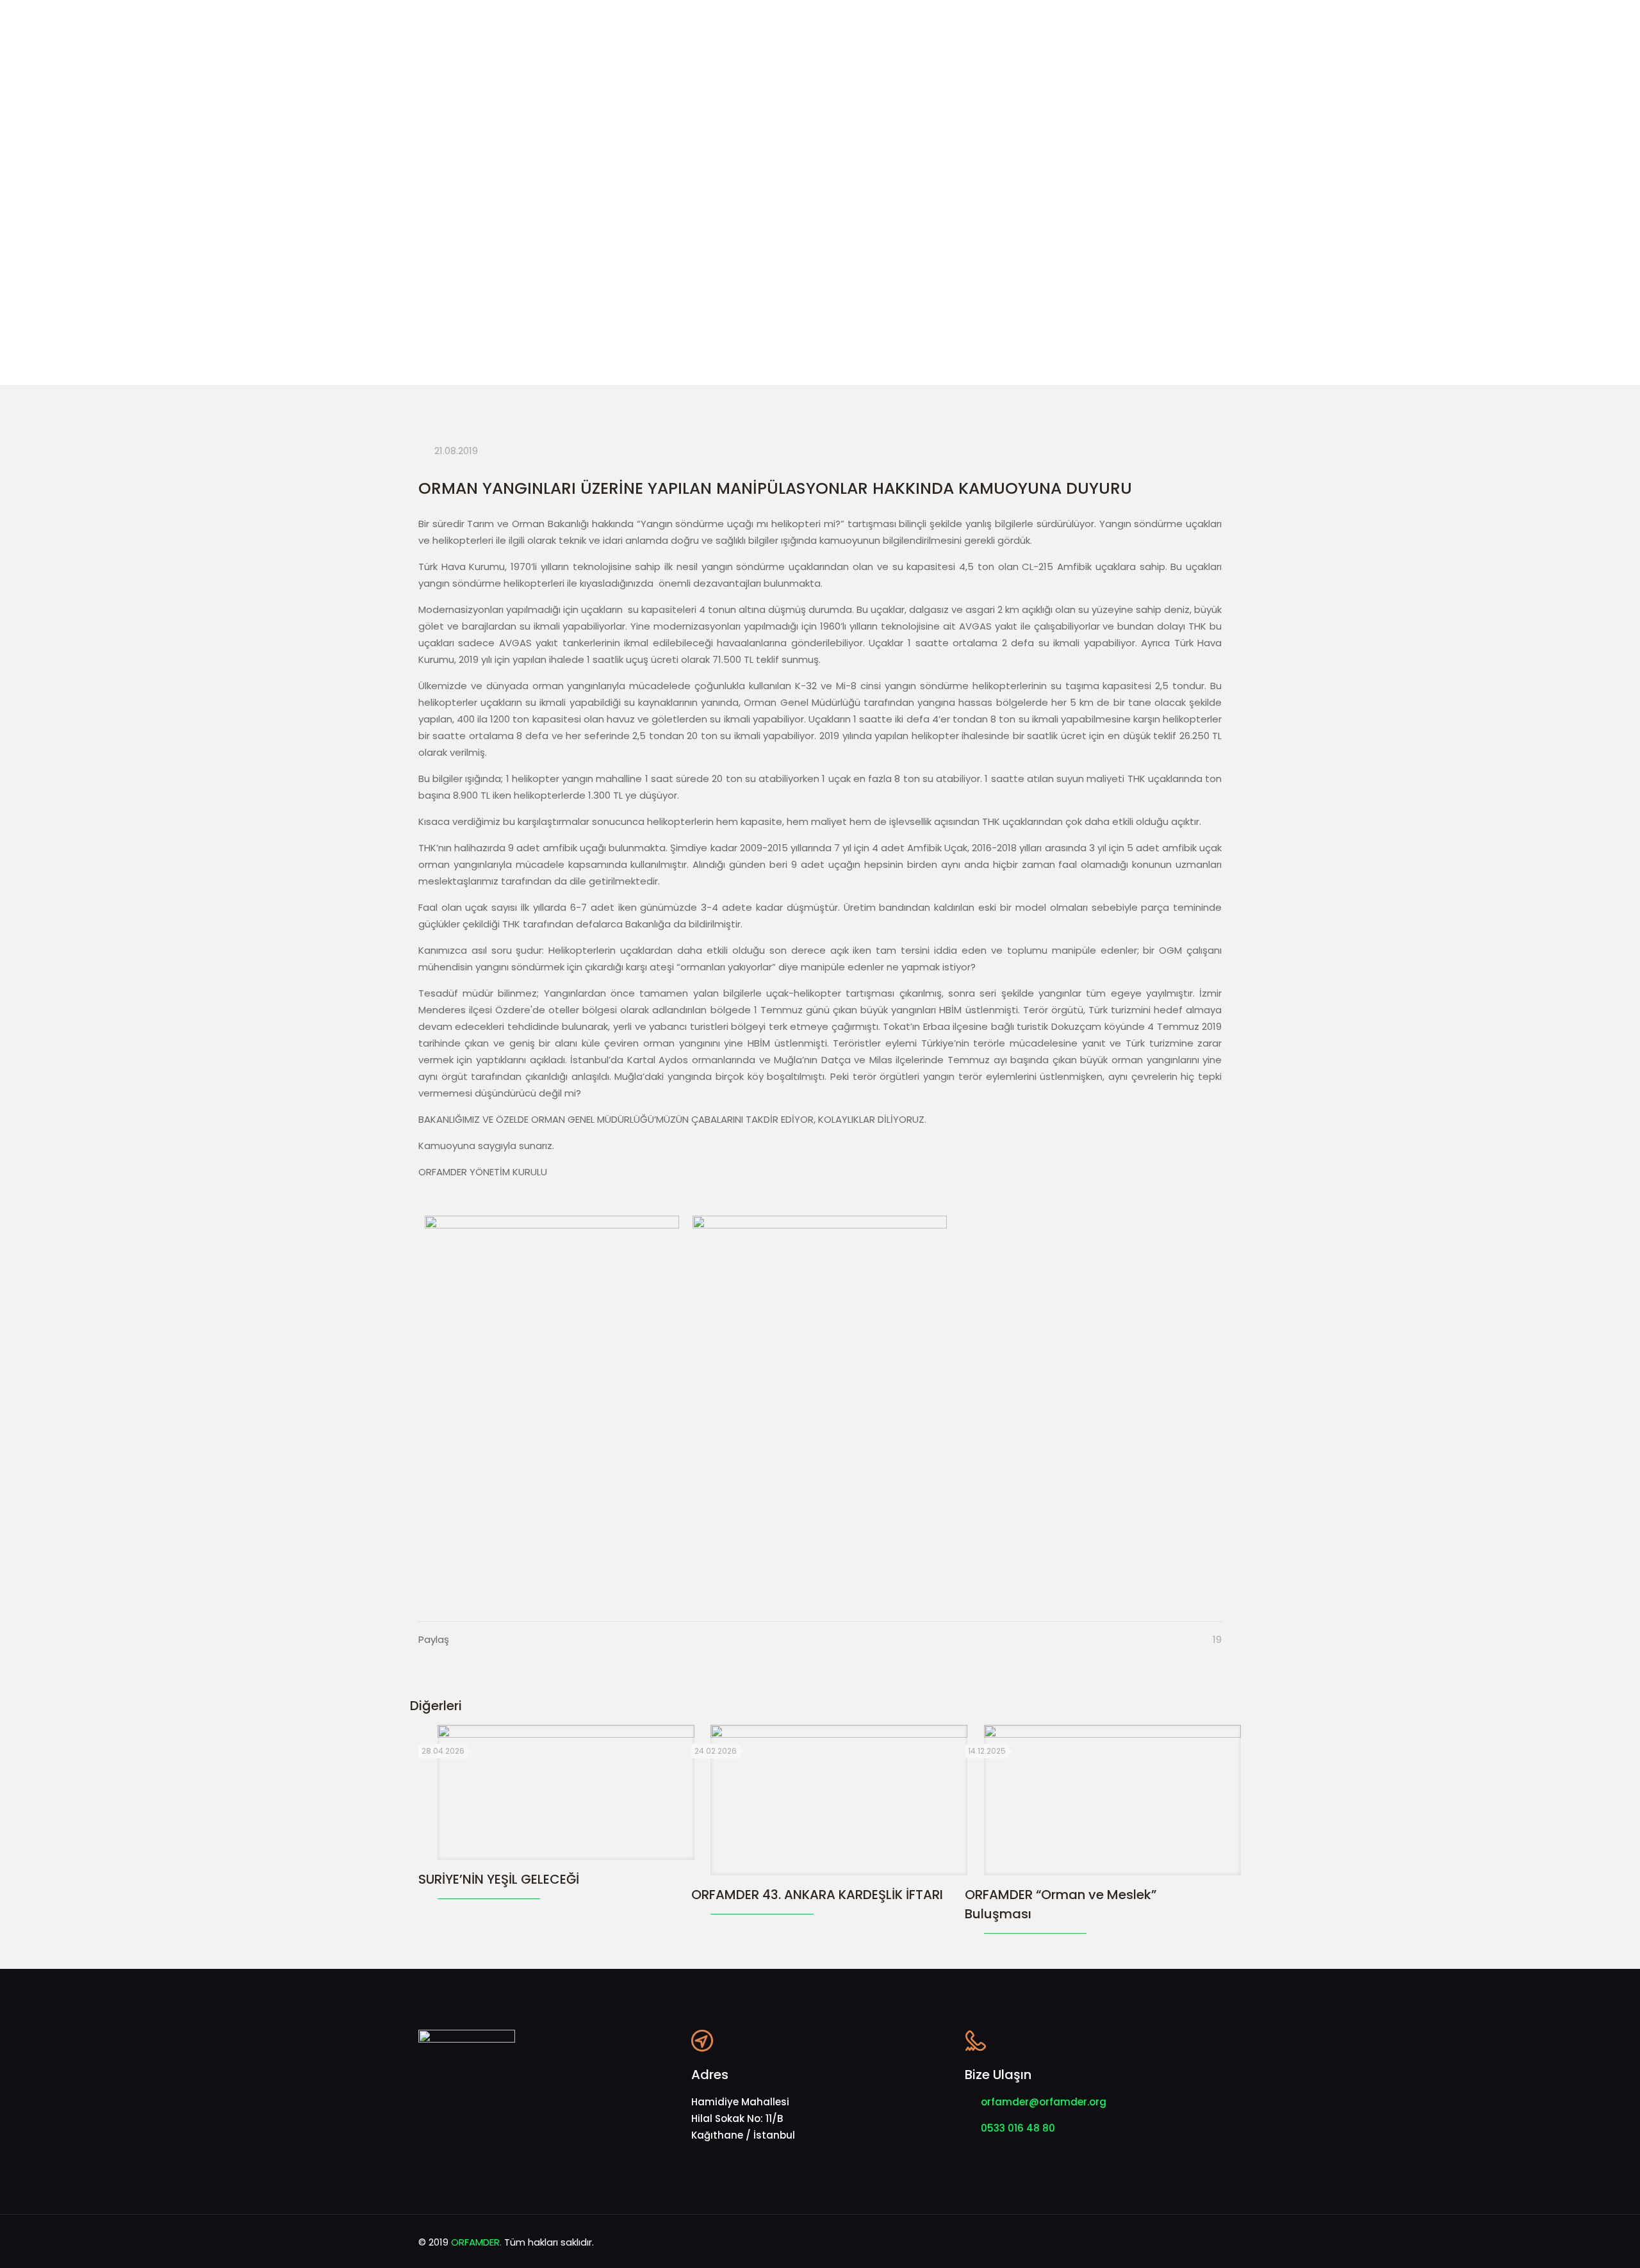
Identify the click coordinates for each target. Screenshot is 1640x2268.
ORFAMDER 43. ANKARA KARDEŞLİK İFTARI (817, 1895)
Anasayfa (568, 299)
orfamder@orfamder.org (1044, 2102)
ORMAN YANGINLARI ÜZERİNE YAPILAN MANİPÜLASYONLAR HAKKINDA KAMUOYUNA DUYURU (891, 299)
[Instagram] (1175, 2242)
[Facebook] (1123, 2242)
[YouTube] (1158, 2242)
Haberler (640, 299)
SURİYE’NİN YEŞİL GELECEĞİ (499, 1879)
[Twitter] (1141, 2242)
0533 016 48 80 (1018, 2128)
